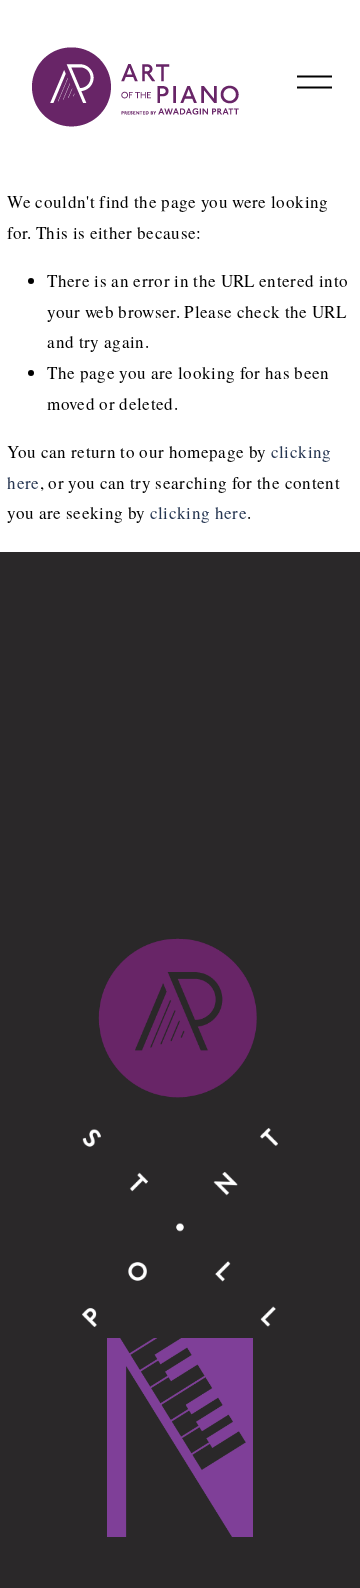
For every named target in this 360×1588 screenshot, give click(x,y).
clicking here (198, 512)
